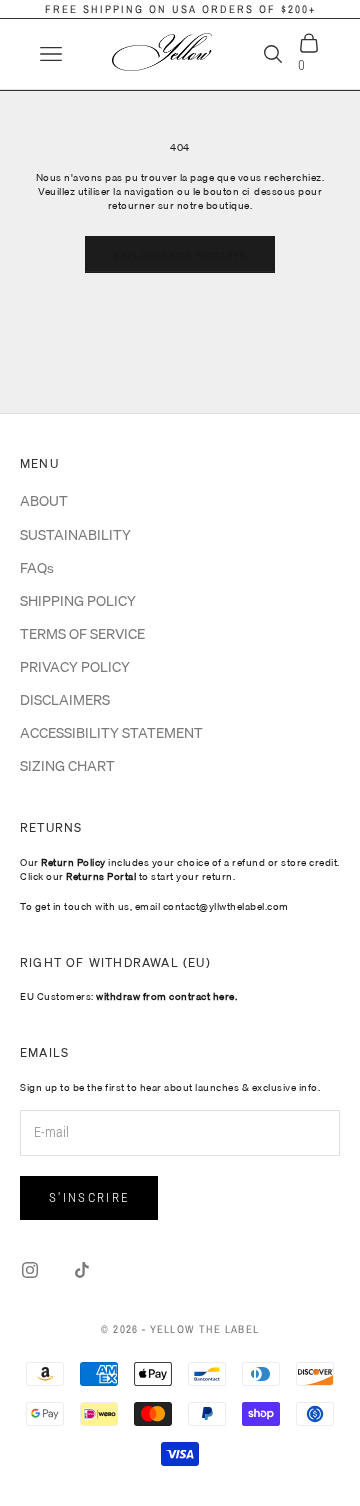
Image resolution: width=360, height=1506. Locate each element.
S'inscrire (89, 1197)
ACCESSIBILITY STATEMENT (111, 733)
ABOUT (44, 501)
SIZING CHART (67, 766)
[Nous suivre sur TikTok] (82, 1270)
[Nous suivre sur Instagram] (30, 1270)
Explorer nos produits (180, 255)
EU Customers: (128, 996)
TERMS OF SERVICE (82, 634)
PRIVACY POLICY (75, 667)
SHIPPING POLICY (78, 601)
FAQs (37, 568)
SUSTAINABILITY (75, 535)
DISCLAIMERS (65, 700)
